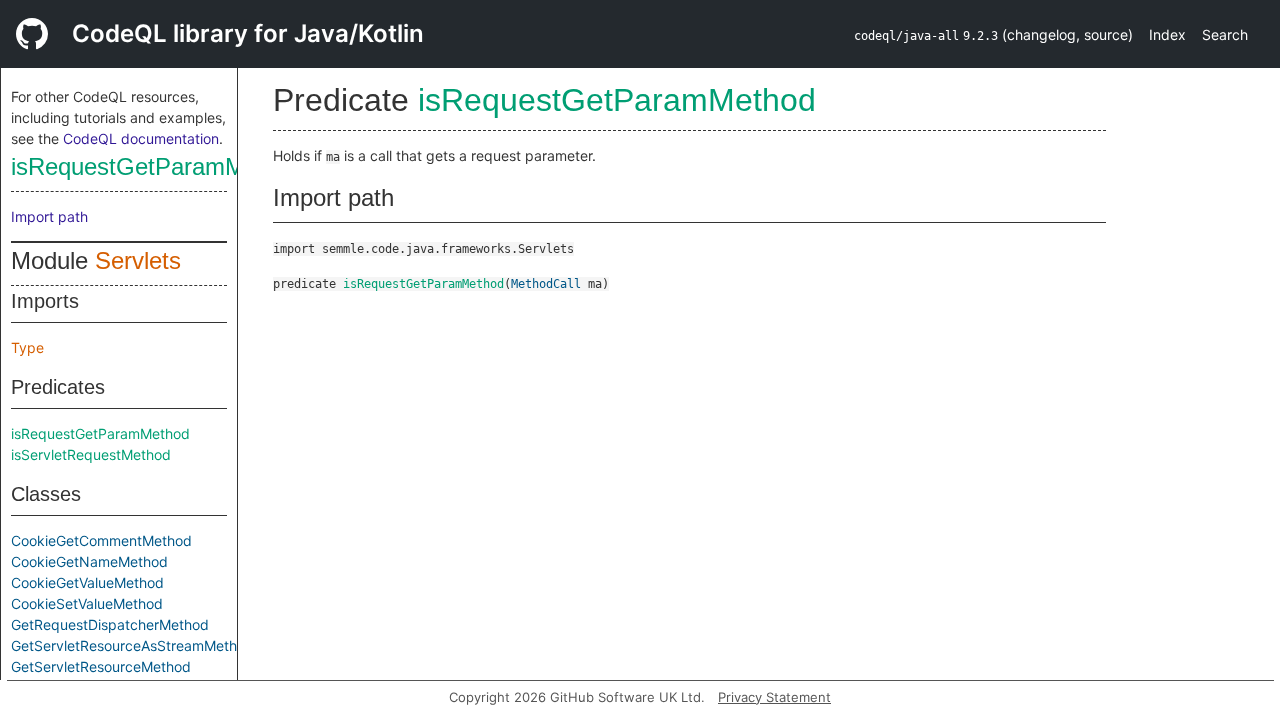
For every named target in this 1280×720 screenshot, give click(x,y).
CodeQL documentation (141, 138)
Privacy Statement (774, 697)
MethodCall (546, 284)
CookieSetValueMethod (87, 603)
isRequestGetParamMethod (157, 166)
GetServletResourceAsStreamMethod (132, 645)
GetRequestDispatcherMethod (110, 624)
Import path (49, 216)
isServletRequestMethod (91, 454)
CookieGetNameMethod (89, 561)
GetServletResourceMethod (101, 666)
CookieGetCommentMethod (101, 540)
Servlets (138, 260)
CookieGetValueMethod (87, 582)
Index (1167, 34)
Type (27, 347)
